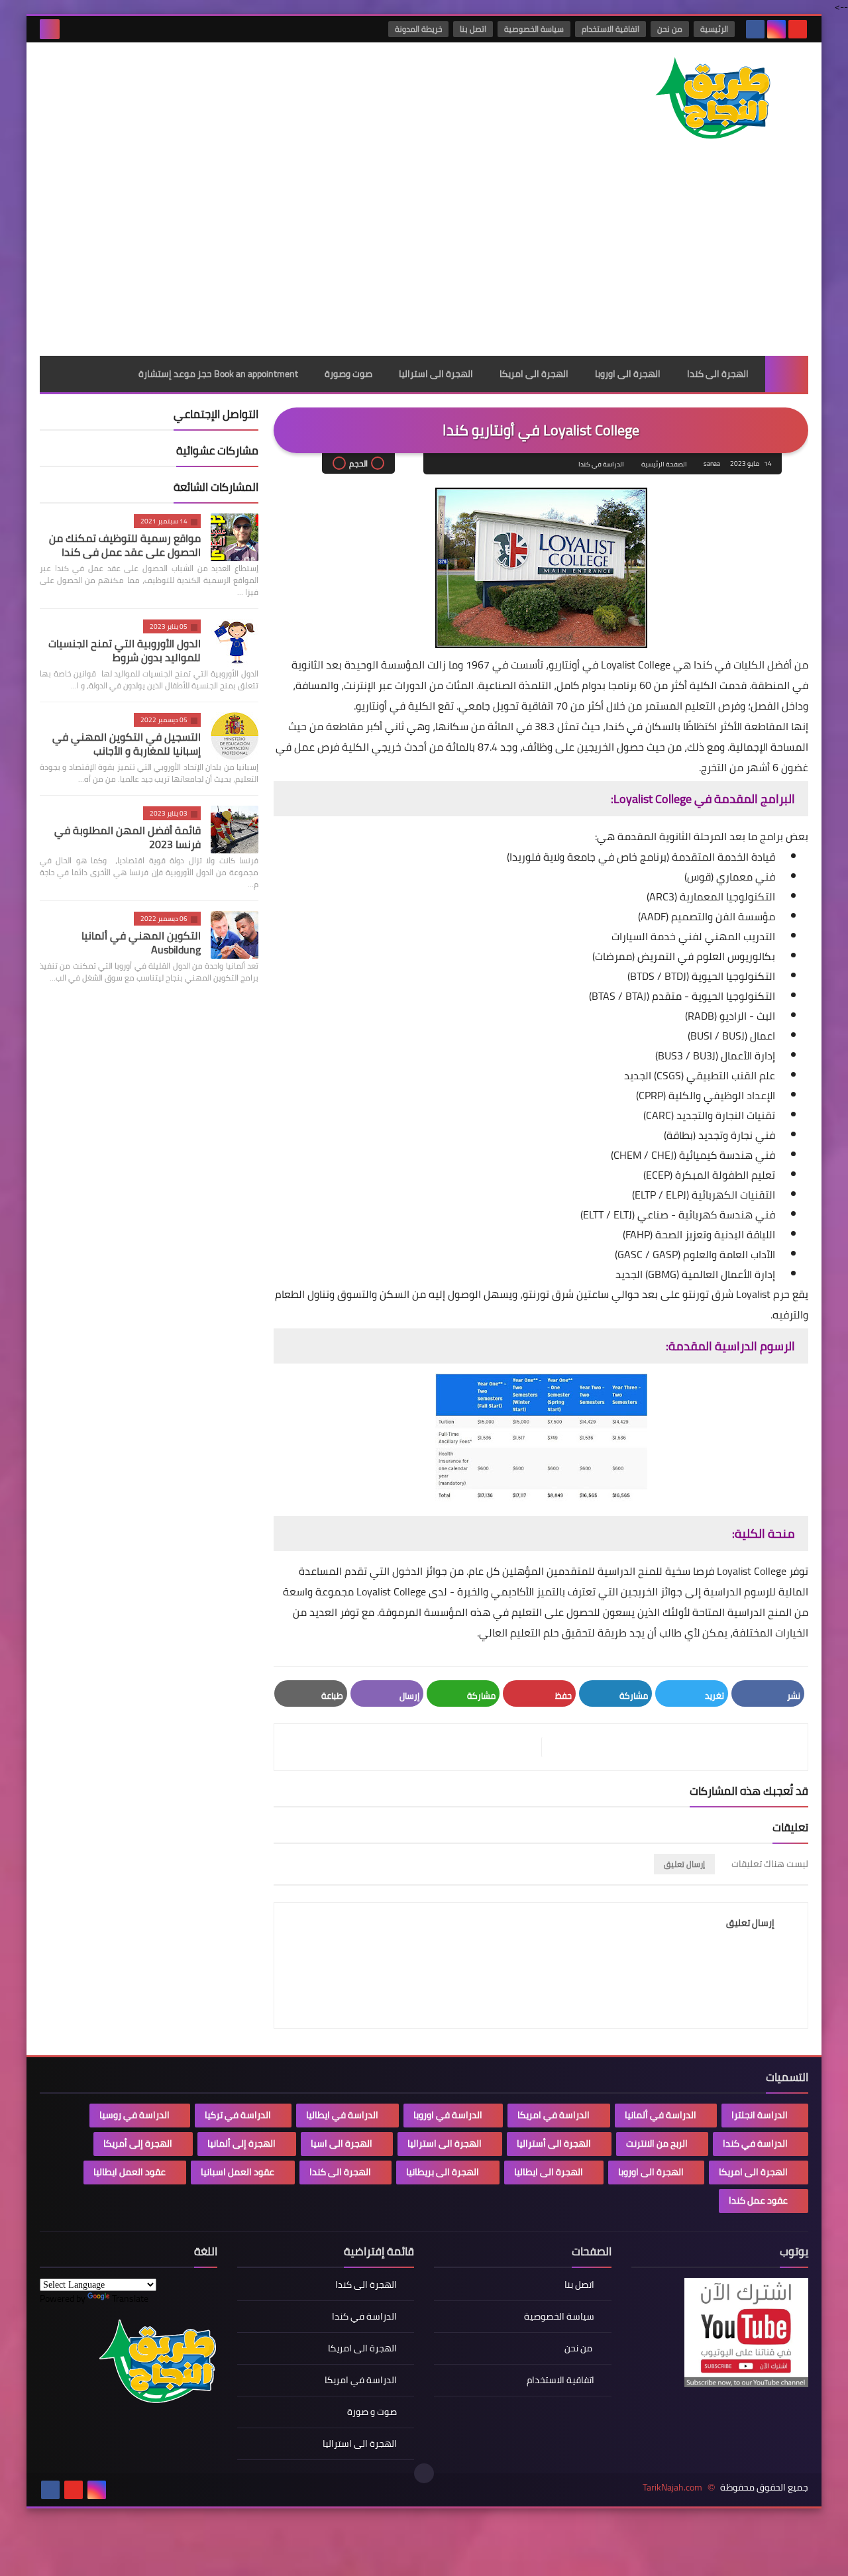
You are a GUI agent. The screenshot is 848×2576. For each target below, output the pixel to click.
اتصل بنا (473, 29)
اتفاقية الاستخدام (610, 29)
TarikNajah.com (672, 2488)
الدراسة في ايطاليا (342, 2115)
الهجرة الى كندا (718, 374)
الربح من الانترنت (657, 2143)
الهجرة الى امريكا (534, 374)
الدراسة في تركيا (238, 2115)
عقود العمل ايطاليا (130, 2172)
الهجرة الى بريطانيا (443, 2172)
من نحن (670, 29)
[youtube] (798, 29)
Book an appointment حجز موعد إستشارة (218, 374)
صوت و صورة (372, 2412)
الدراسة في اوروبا (448, 2115)
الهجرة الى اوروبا (628, 374)
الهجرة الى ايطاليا (549, 2172)
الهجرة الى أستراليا (554, 2143)
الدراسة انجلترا (760, 2115)
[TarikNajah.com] (712, 100)
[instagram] (776, 29)
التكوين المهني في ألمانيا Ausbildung (141, 942)
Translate (130, 2298)
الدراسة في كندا (601, 464)
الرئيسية (714, 29)
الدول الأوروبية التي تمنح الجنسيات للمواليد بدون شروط (125, 650)
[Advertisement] (424, 256)
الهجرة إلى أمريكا (138, 2143)
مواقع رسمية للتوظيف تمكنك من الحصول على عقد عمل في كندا (125, 545)
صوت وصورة (348, 374)
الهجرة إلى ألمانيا (241, 2143)
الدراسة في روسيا (134, 2115)
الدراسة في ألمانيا (661, 2115)
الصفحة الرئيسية (664, 464)
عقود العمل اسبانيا (238, 2172)
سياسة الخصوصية (534, 29)
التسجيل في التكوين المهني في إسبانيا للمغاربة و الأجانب (127, 744)
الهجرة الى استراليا (436, 374)
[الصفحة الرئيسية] (787, 374)
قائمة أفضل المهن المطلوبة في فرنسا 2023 (128, 837)
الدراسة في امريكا (554, 2115)
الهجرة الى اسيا (342, 2143)
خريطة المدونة (418, 29)
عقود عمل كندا (758, 2200)
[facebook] (755, 29)
